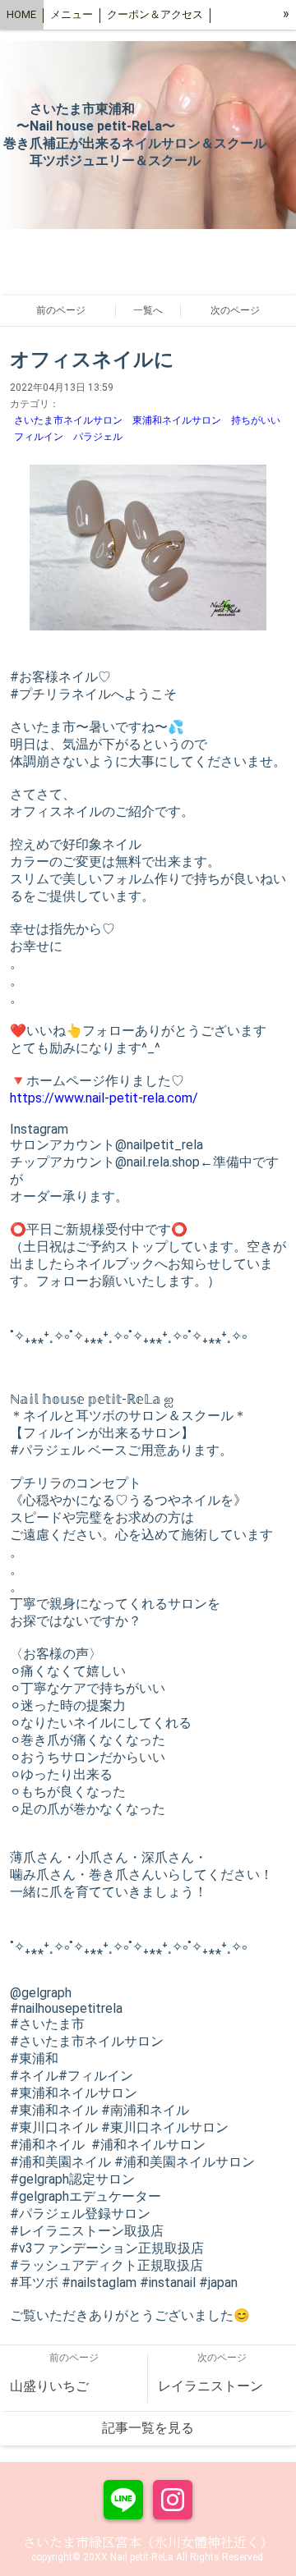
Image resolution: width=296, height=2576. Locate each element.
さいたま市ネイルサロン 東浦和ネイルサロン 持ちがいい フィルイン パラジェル (148, 429)
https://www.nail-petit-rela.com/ (104, 1098)
